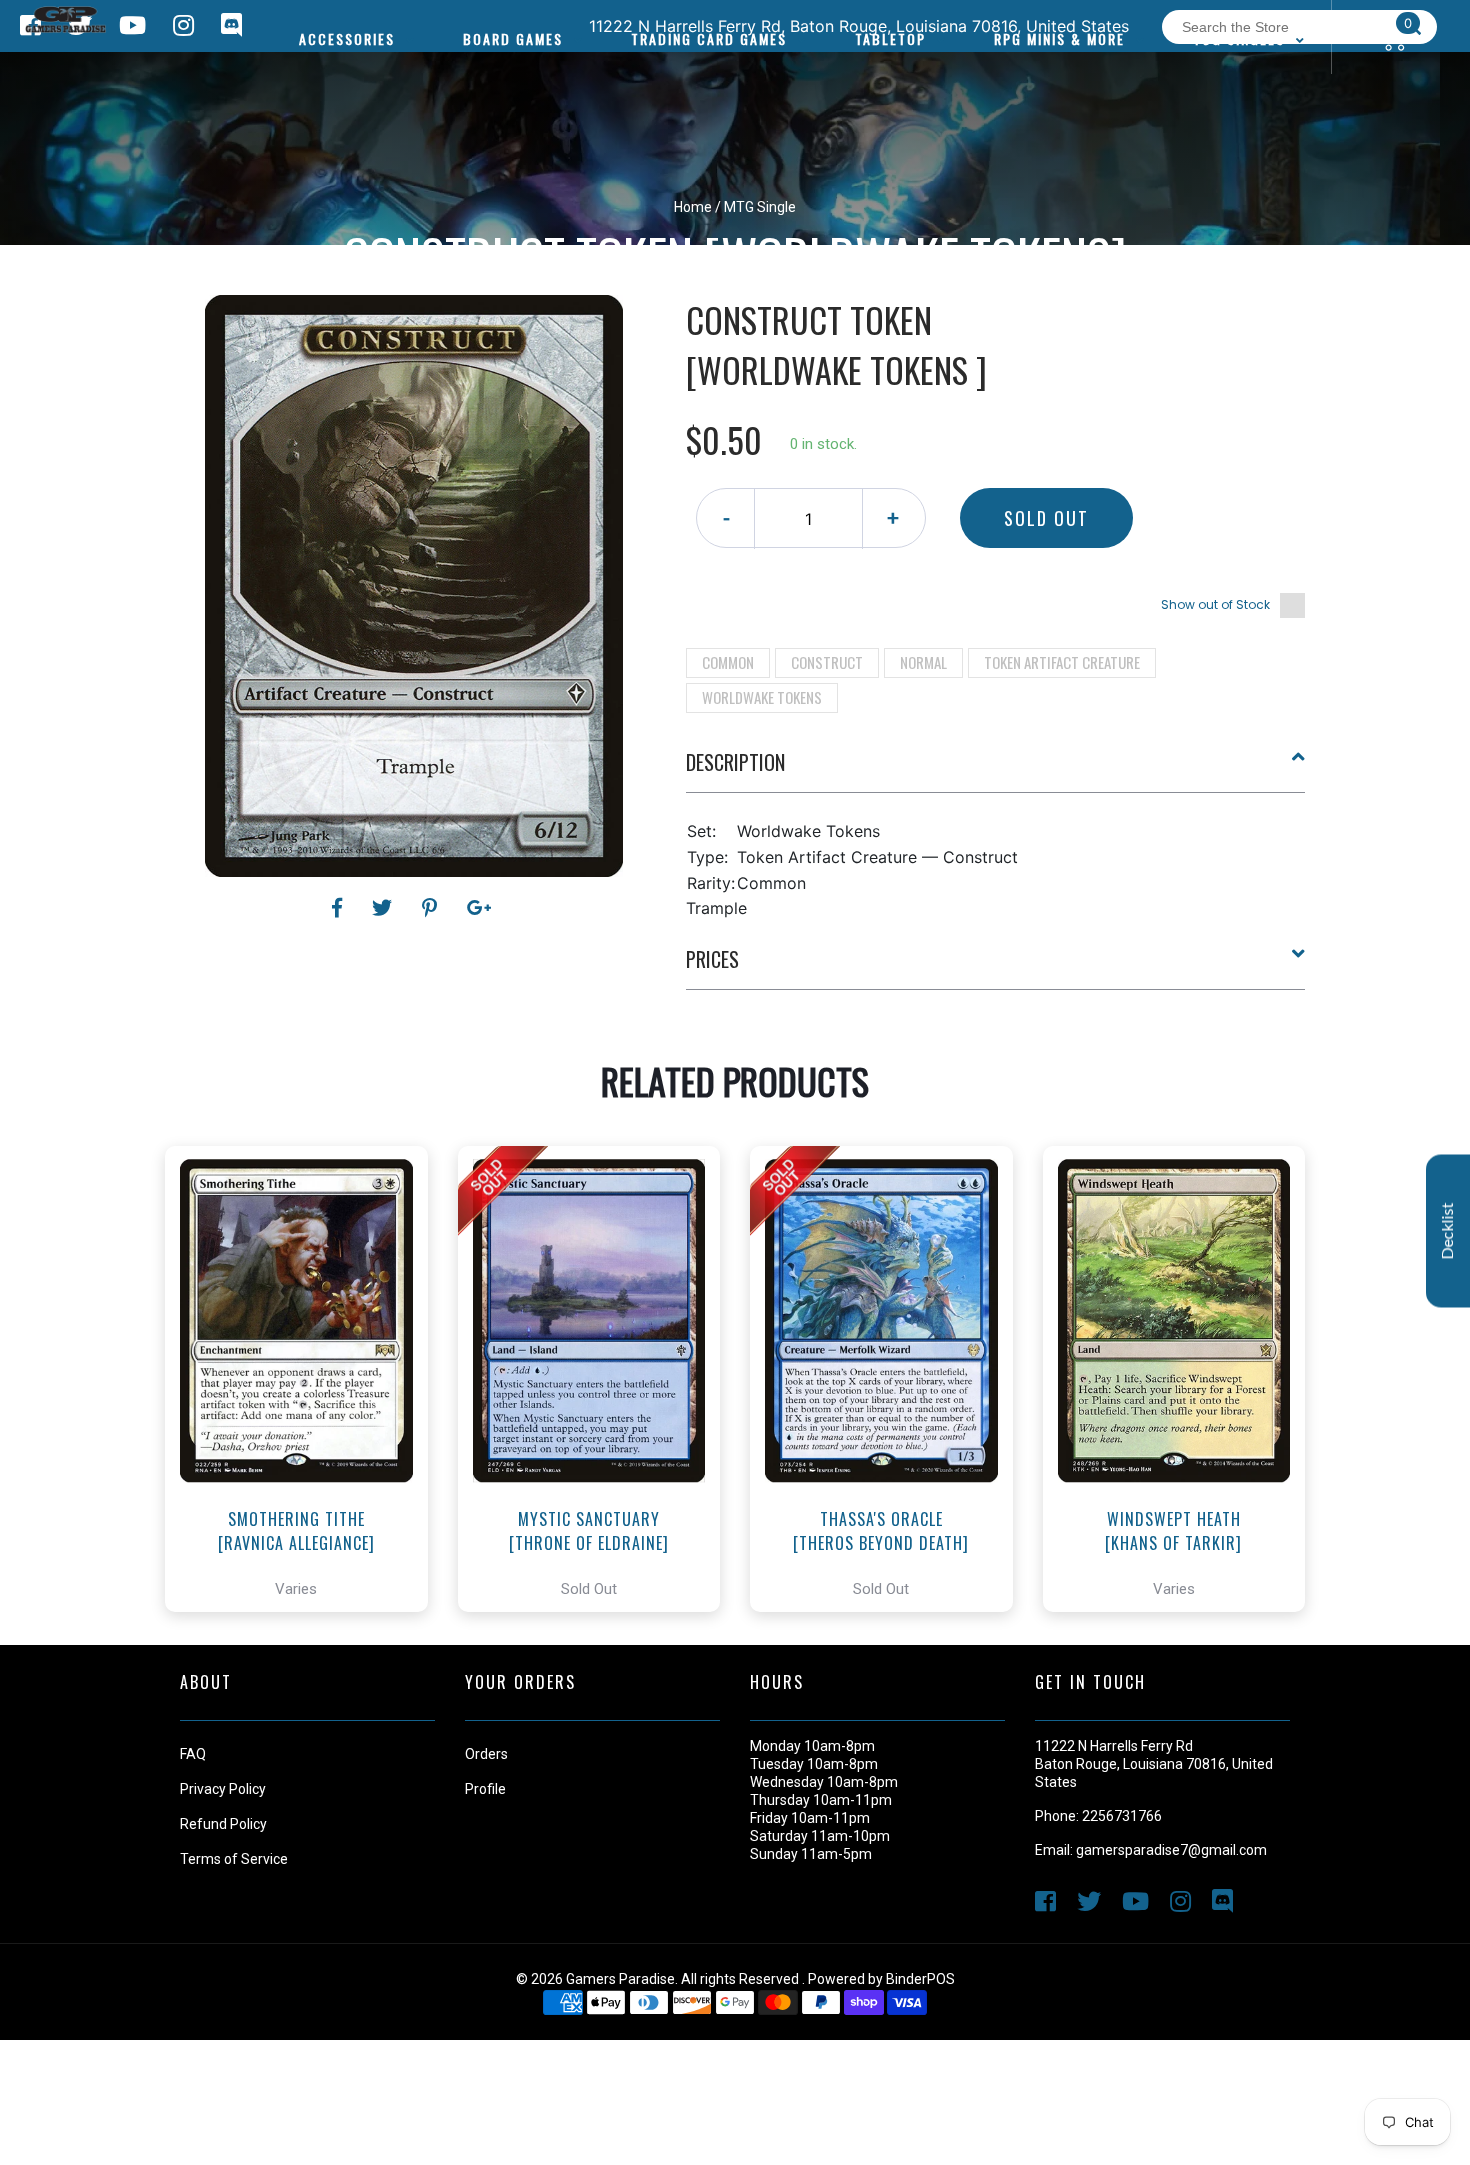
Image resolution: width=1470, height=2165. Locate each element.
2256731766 (1122, 1816)
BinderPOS (920, 1979)
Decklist (1448, 1230)
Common (728, 662)
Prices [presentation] (712, 959)
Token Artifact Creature (1062, 662)
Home (693, 207)
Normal (923, 662)
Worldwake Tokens (762, 697)
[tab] (996, 770)
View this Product (305, 1435)
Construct (827, 662)
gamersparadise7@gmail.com (1171, 1850)
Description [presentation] (735, 762)
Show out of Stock (1215, 604)
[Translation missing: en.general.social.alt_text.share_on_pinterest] (432, 908)
